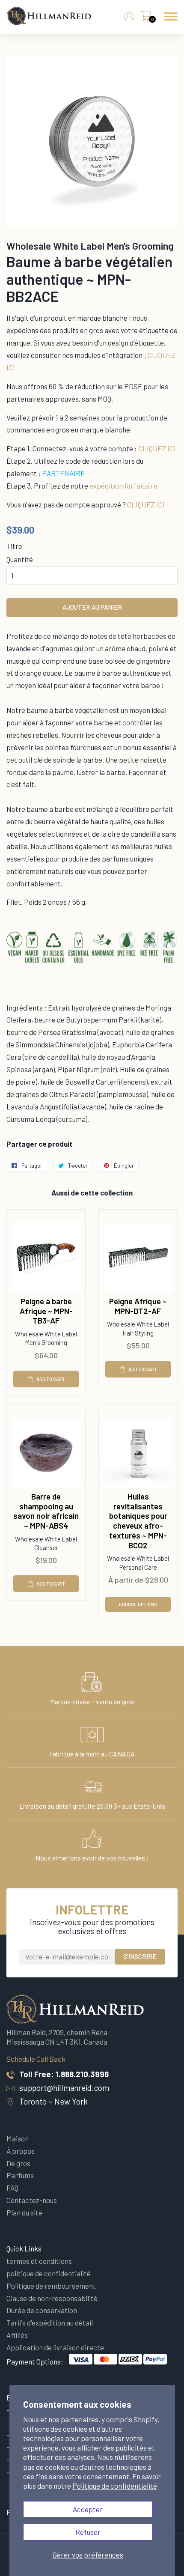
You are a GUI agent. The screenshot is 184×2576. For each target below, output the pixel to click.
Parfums (20, 2175)
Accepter (88, 2509)
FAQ (12, 2188)
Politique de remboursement (51, 2286)
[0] (146, 18)
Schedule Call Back (36, 2059)
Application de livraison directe (55, 2347)
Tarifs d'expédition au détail (50, 2323)
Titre (14, 546)
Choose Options (138, 1604)
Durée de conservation (42, 2310)
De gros (18, 2163)
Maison (18, 2138)
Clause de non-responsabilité (52, 2298)
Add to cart (51, 1379)
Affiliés (17, 2335)
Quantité (20, 559)
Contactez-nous (32, 2200)
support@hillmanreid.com (64, 2088)
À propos (21, 2151)
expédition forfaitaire (123, 486)
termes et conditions (39, 2261)
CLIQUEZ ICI (157, 448)
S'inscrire (140, 1956)
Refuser (88, 2532)
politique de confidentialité (49, 2273)
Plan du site (24, 2212)
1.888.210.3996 (82, 2074)
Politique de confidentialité (115, 2486)
